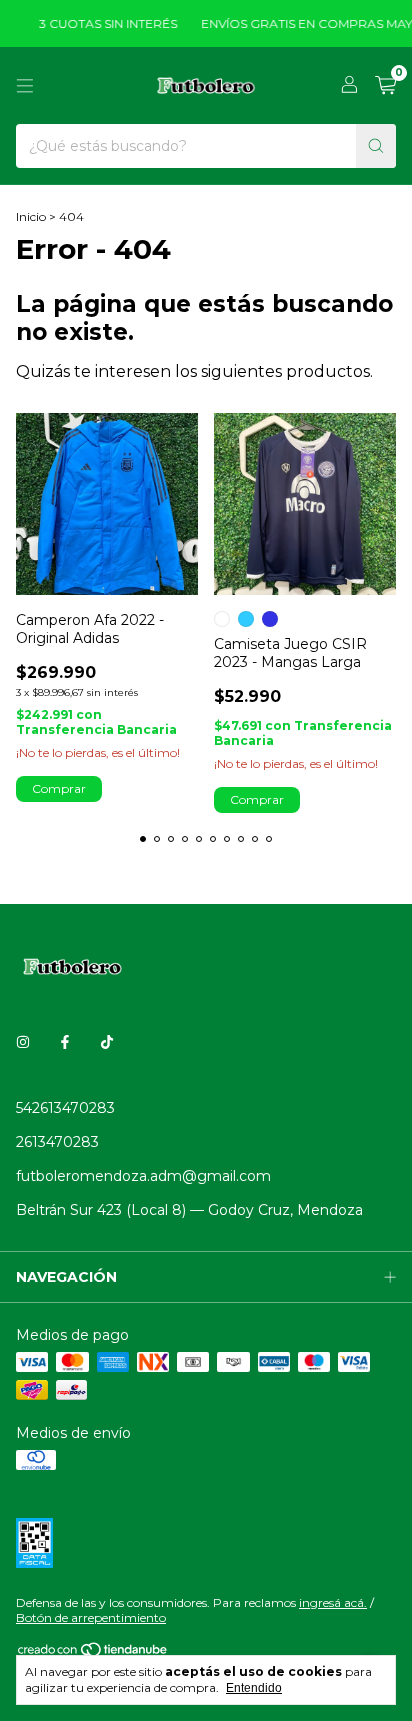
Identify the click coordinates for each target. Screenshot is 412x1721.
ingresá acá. (333, 1602)
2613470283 (57, 1142)
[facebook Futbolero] (65, 1042)
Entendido (254, 1688)
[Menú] (25, 86)
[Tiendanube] (93, 1653)
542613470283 (65, 1108)
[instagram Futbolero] (23, 1042)
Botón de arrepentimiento (91, 1617)
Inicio (31, 216)
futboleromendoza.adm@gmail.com (143, 1176)
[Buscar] (376, 146)
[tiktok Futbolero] (107, 1042)
